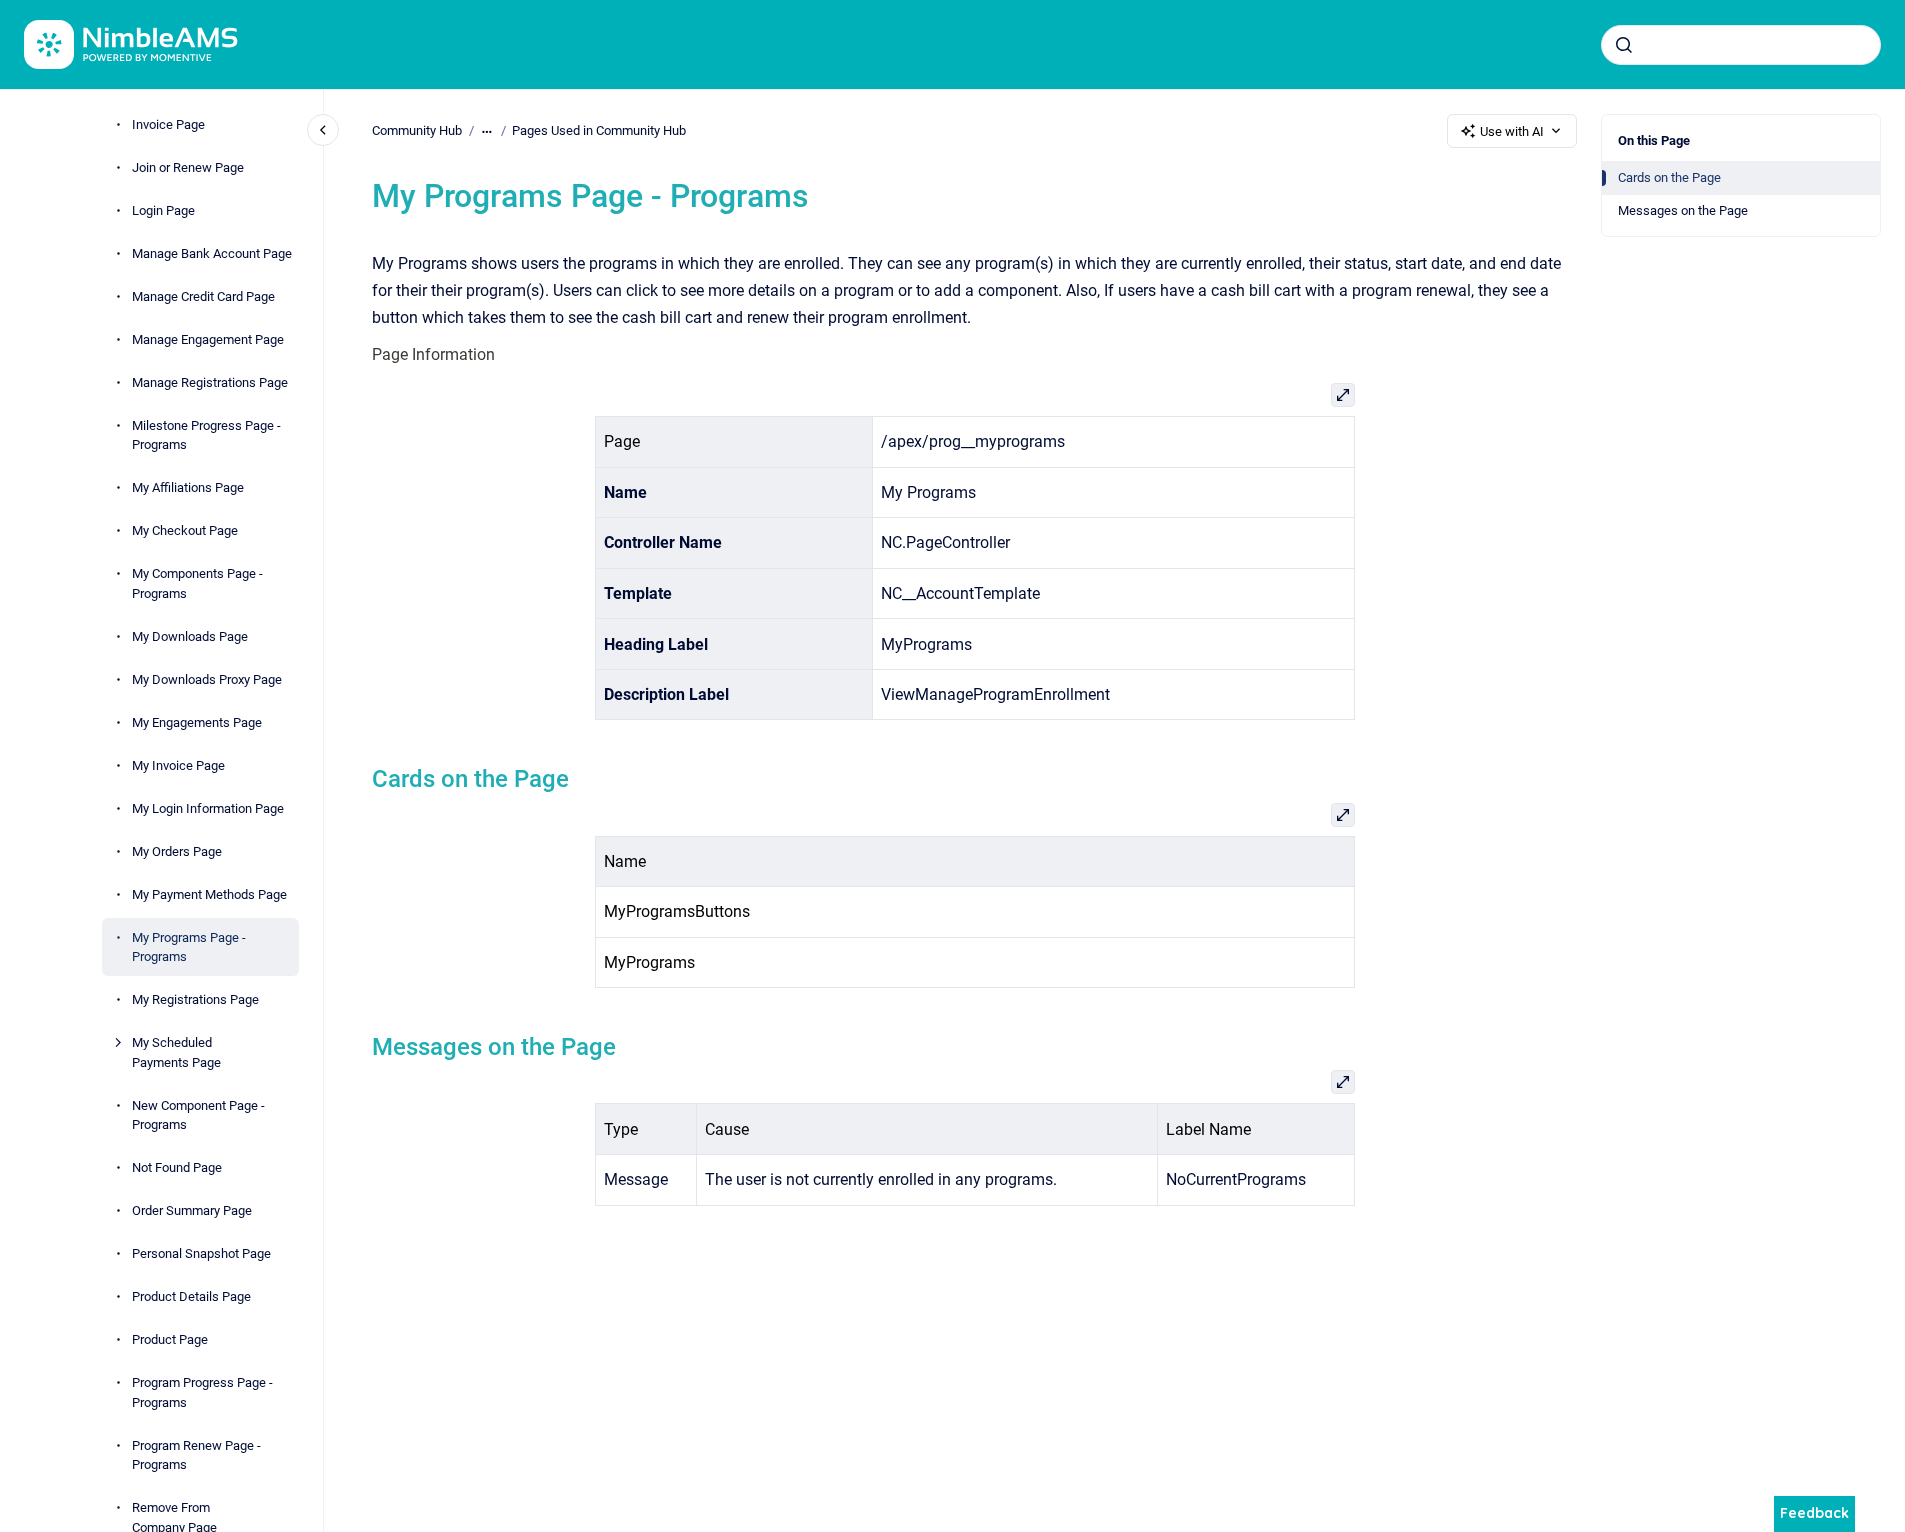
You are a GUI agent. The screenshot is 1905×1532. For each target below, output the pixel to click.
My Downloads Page (190, 635)
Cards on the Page (1669, 177)
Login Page (163, 209)
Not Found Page (177, 1167)
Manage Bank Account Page (212, 252)
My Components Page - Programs (197, 583)
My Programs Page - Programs (189, 946)
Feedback (1814, 1513)
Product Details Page (191, 1296)
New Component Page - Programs (198, 1114)
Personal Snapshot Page (201, 1253)
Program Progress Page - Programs (202, 1392)
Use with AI (1512, 131)
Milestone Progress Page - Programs (206, 434)
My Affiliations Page (188, 487)
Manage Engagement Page (208, 338)
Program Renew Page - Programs (196, 1454)
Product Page (170, 1339)
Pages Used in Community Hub (599, 130)
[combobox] (1741, 45)
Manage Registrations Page (210, 381)
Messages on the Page (1683, 210)
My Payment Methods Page (209, 893)
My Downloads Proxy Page (207, 678)
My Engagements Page (197, 721)
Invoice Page (168, 123)
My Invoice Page (178, 764)
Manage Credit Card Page (203, 295)
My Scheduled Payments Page (176, 1052)
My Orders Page (177, 850)
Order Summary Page (192, 1210)
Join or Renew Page (188, 166)
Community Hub (417, 130)
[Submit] (1624, 45)
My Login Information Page (208, 807)
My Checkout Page (185, 530)
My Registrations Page (195, 999)
